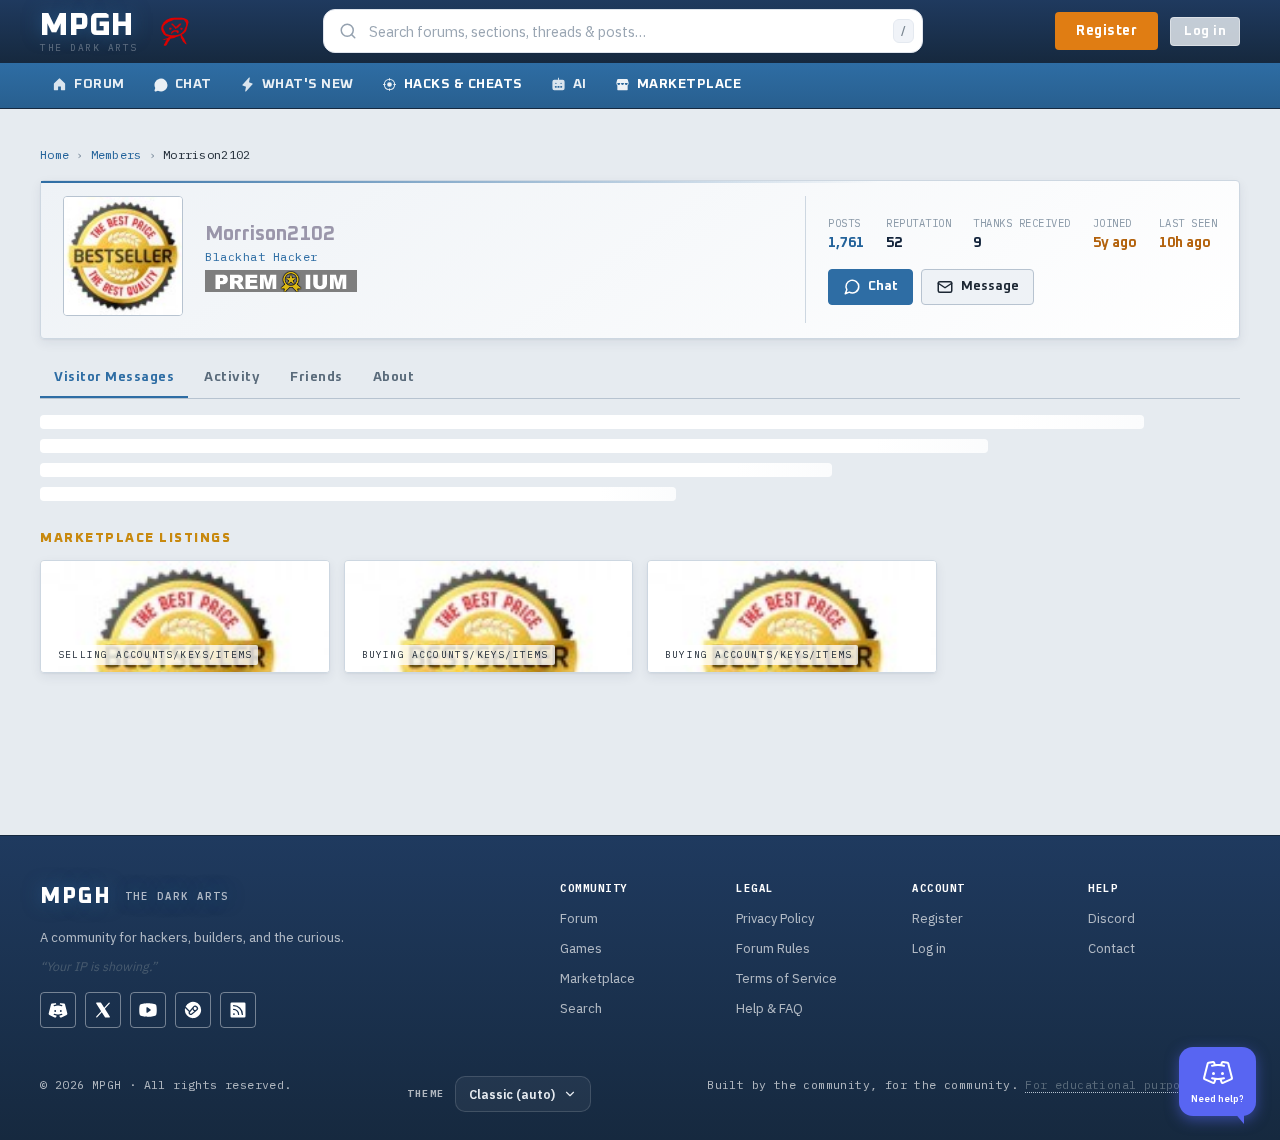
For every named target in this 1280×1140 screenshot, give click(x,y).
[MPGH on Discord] (58, 1010)
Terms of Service (786, 978)
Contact (1111, 948)
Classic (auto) (512, 1094)
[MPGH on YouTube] (148, 1010)
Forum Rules (773, 948)
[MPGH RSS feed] (238, 1010)
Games (581, 948)
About (394, 377)
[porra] (175, 31)
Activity (232, 377)
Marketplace (597, 978)
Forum (579, 918)
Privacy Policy (775, 918)
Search (581, 1008)
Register (1106, 31)
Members (116, 154)
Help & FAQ (769, 1008)
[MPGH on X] (103, 1010)
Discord (1111, 918)
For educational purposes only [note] (1132, 1084)
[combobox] (625, 31)
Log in (1205, 31)
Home (54, 154)
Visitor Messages (114, 377)
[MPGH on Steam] (193, 1010)
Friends (316, 377)
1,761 (846, 243)
